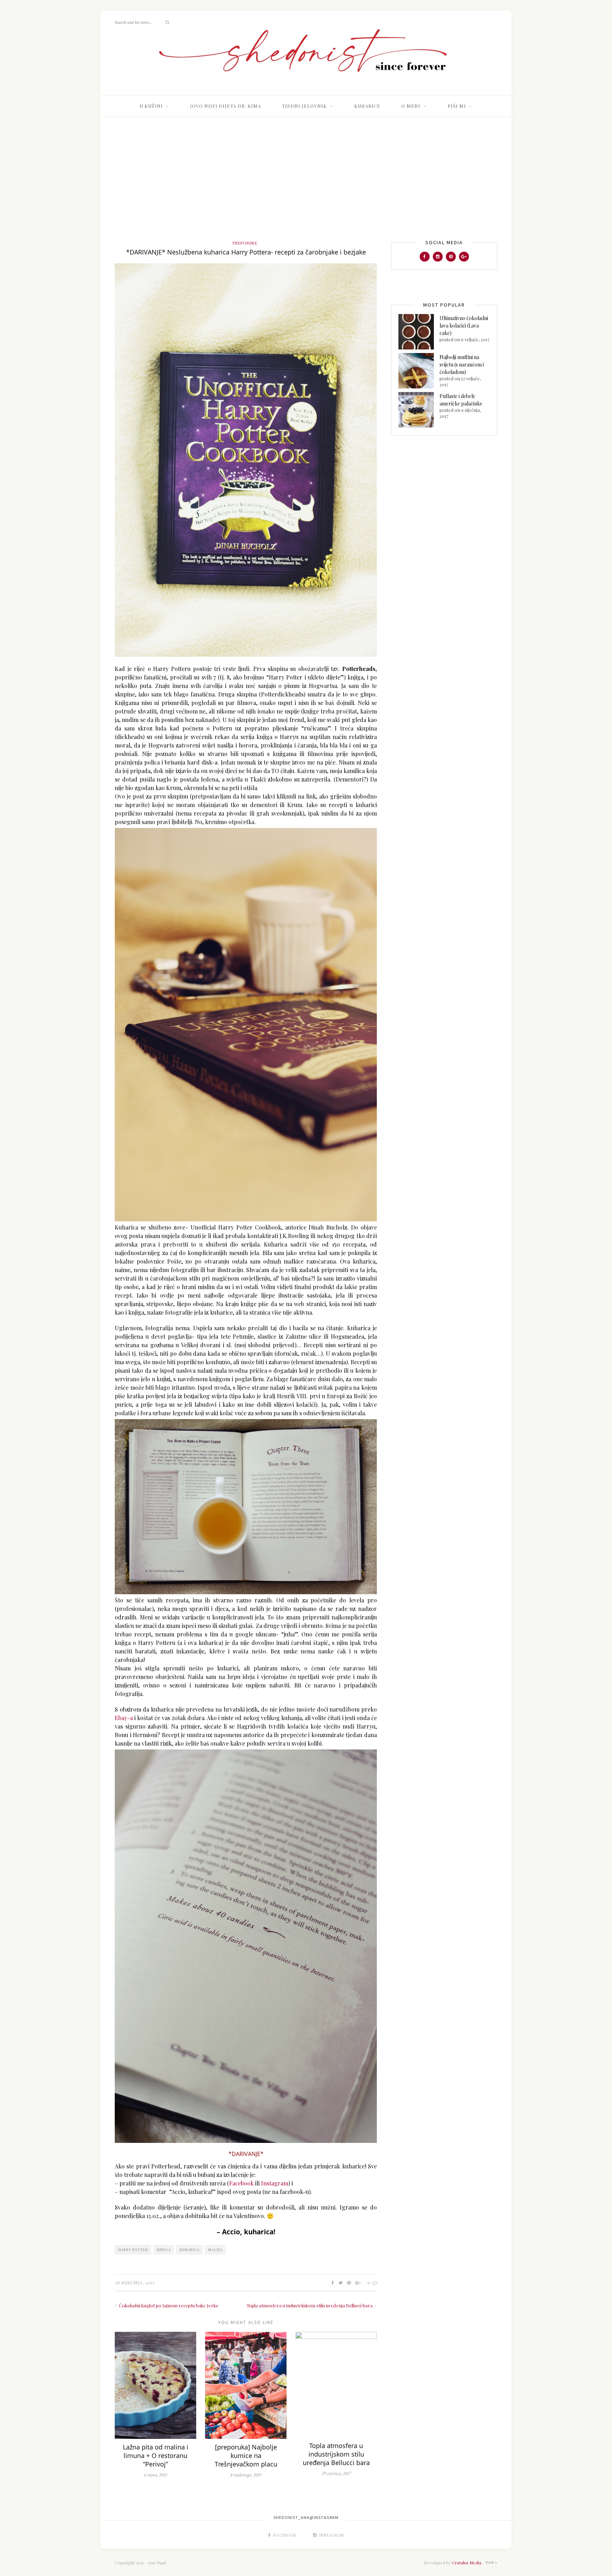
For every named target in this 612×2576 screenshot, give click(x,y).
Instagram (275, 2183)
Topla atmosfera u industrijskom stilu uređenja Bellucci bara (310, 2305)
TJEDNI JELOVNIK (304, 106)
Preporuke (245, 243)
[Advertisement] (306, 186)
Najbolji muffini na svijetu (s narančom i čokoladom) (462, 365)
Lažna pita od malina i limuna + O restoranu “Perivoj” (156, 2455)
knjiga (164, 2250)
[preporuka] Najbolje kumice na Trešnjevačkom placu (246, 2455)
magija (215, 2250)
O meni (411, 106)
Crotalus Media (467, 2563)
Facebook (241, 2183)
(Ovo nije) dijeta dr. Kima (226, 106)
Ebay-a (124, 1718)
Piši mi (457, 106)
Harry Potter (133, 2250)
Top (490, 2563)
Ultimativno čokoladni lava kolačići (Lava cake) (464, 326)
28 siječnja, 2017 (135, 2283)
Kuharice (367, 106)
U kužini (151, 106)
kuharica (189, 2250)
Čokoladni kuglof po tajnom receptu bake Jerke (168, 2305)
